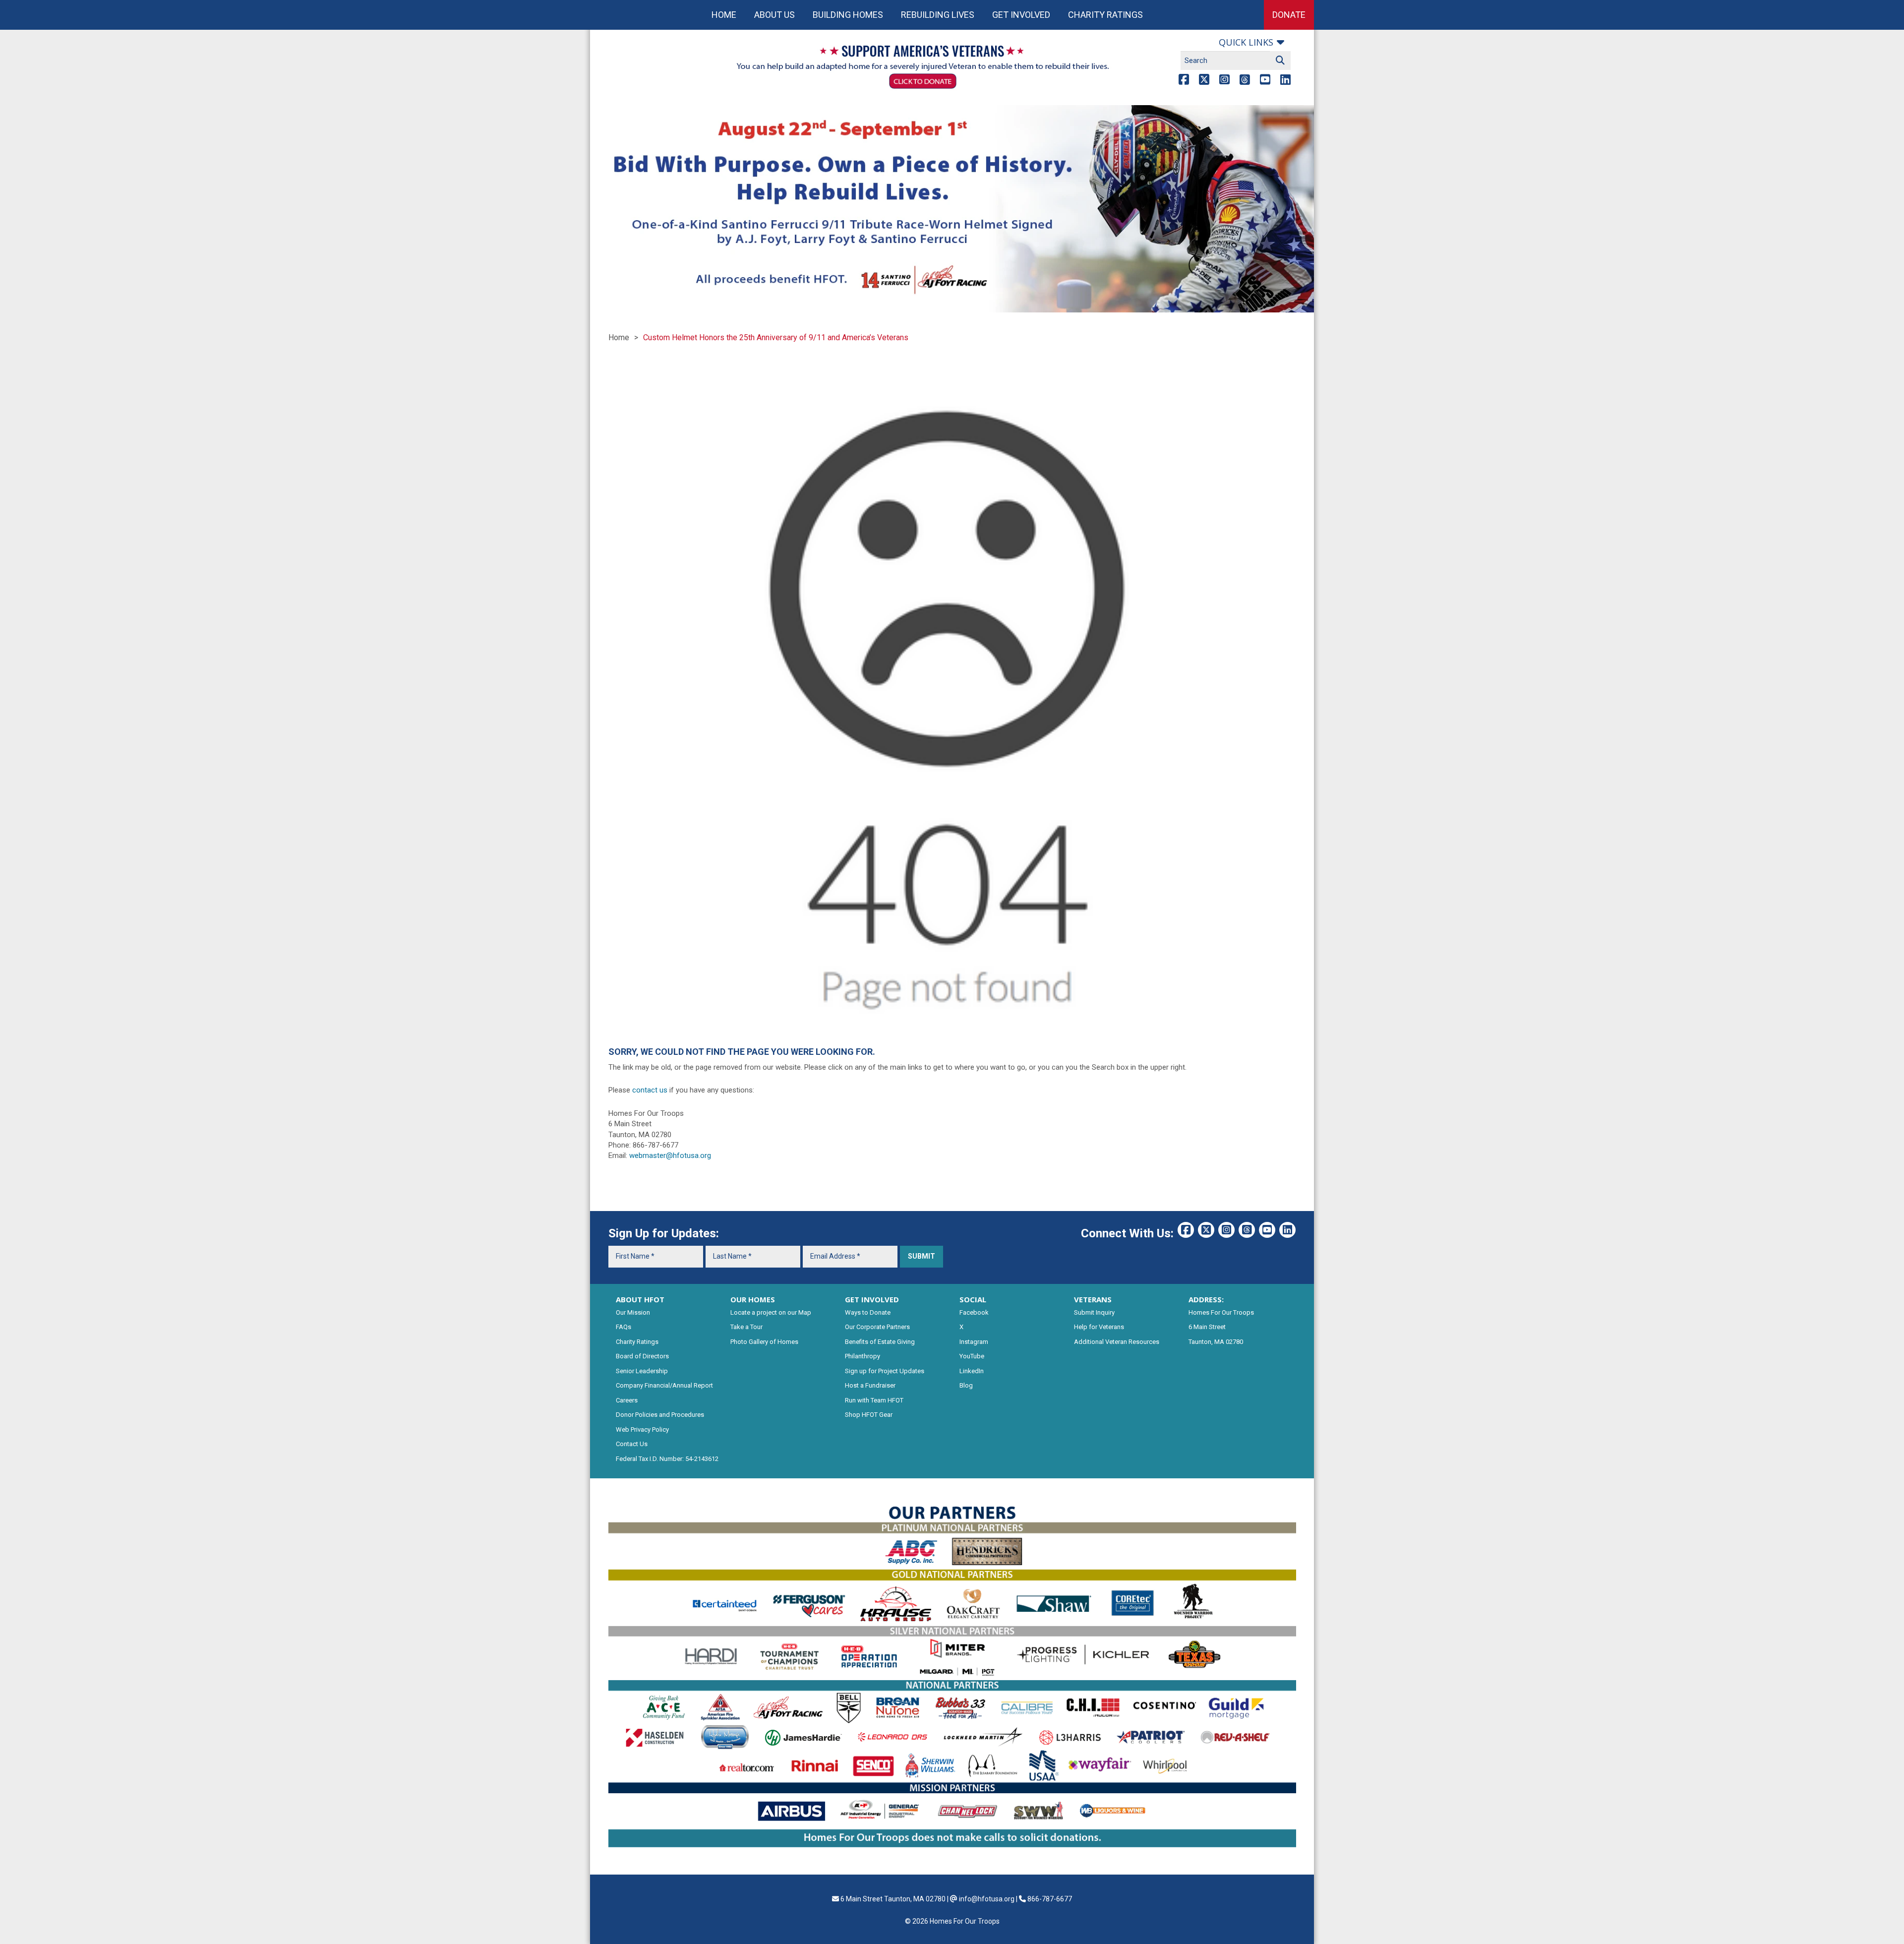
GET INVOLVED (872, 1299)
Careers (627, 1400)
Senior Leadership (642, 1371)
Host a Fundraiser (870, 1385)
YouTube (972, 1356)
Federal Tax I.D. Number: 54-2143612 (667, 1459)
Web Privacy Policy (642, 1429)
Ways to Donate (868, 1312)
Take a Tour (746, 1327)
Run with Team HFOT (874, 1400)
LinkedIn (972, 1371)
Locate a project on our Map (771, 1312)
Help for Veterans (1099, 1327)
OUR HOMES (753, 1299)
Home (724, 15)
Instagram (974, 1342)
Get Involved (1021, 15)
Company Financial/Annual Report (664, 1385)
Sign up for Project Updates (885, 1371)
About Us (774, 15)
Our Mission (633, 1312)
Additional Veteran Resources (1117, 1342)
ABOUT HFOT (640, 1299)
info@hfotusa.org (987, 1899)
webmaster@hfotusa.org (670, 1155)
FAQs (624, 1327)
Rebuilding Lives (938, 15)
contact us (650, 1090)
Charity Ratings (1105, 15)
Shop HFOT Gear (869, 1415)
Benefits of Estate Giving (880, 1342)
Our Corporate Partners (877, 1327)
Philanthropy (863, 1356)
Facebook (974, 1312)
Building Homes (848, 15)
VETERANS (1093, 1299)
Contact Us (632, 1444)
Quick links (1246, 42)
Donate (1289, 15)
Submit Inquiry (1094, 1312)
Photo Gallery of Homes (764, 1342)
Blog (966, 1385)
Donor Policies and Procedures (660, 1415)
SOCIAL (973, 1299)
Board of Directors (642, 1356)
